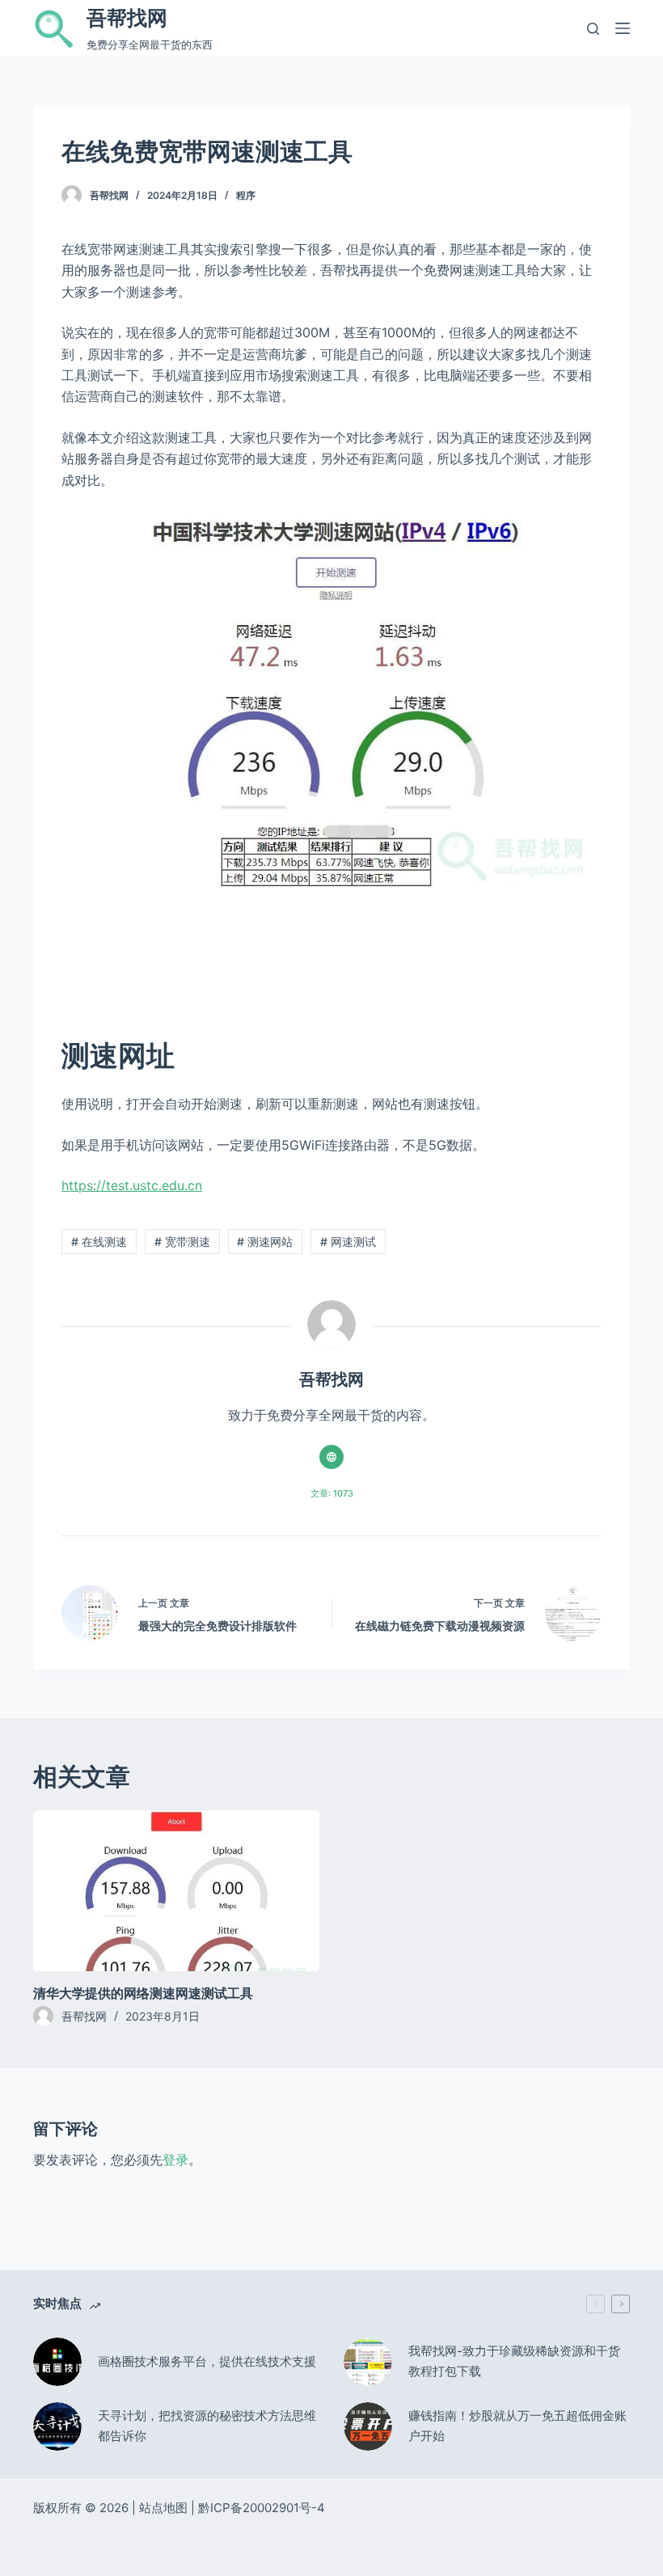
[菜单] (623, 28)
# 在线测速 (99, 1242)
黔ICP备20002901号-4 (262, 2508)
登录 (175, 2160)
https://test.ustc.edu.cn (132, 1185)
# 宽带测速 (182, 1242)
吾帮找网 (127, 18)
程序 (246, 195)
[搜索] (593, 29)
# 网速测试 (348, 1242)
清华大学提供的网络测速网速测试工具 (143, 1993)
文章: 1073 (332, 1493)
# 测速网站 (265, 1242)
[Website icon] (331, 1457)
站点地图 (163, 2508)
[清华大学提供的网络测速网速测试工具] (176, 1891)
